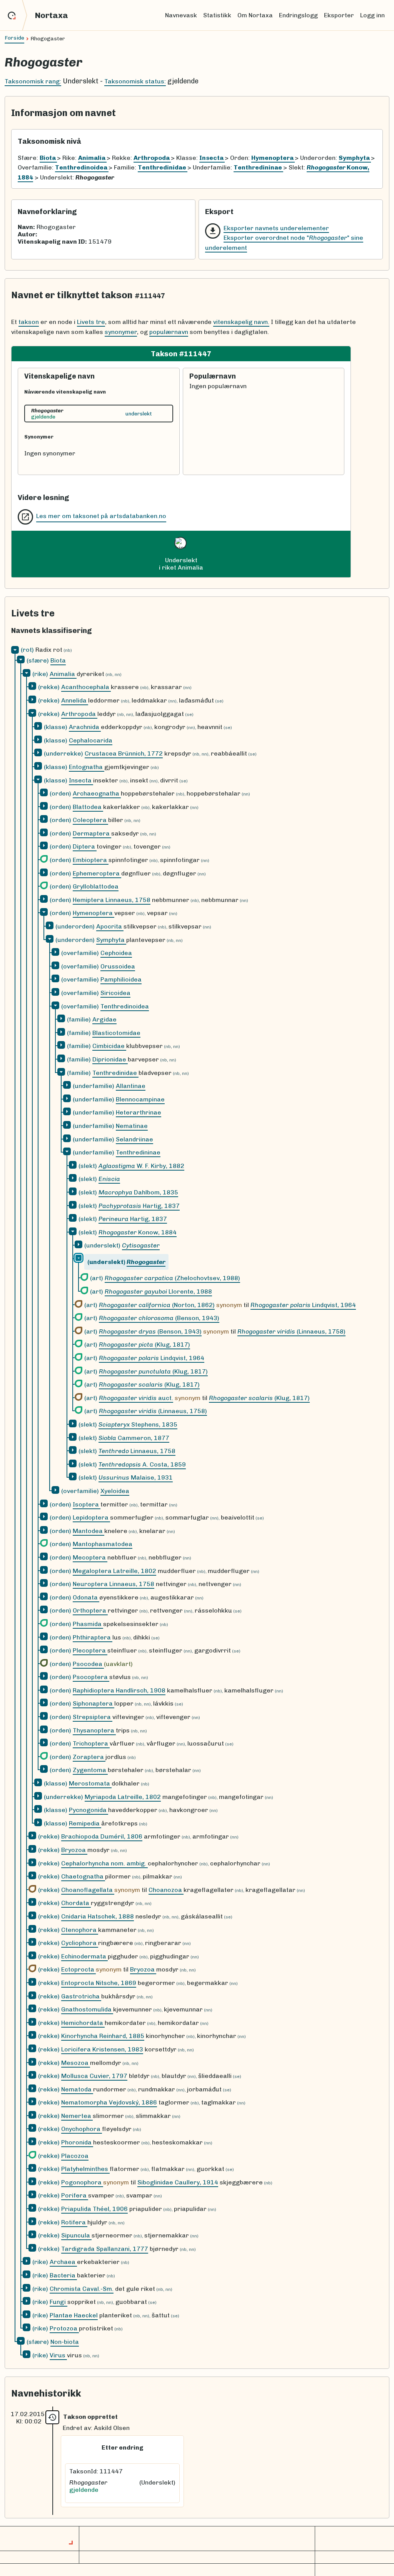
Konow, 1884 (138, 1232)
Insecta (81, 780)
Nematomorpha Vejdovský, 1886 (109, 2102)
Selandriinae (134, 1139)
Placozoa (75, 2156)
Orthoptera (90, 1610)
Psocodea (88, 1664)
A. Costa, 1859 (142, 1464)
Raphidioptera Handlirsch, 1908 (119, 1690)
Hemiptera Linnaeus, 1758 (112, 900)
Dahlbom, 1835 (138, 1192)
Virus (58, 2355)
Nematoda (77, 2089)
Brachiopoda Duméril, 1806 (102, 1836)
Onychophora (82, 2129)
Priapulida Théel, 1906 (94, 2209)
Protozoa (64, 2328)
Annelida (75, 700)
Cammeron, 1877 (134, 1438)
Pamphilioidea (121, 979)
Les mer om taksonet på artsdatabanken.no (101, 516)
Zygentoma (90, 1770)
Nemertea (77, 2116)
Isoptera (87, 1504)
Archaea (63, 2262)
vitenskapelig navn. (241, 322)
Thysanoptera (94, 1730)
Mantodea (88, 1531)
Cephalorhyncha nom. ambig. (104, 1863)
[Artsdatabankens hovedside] (18, 15)
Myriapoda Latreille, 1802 (123, 1797)
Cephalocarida (91, 740)
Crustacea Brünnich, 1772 (124, 753)
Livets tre (91, 322)
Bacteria (63, 2275)
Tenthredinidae (115, 1073)
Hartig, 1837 (139, 1206)
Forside (14, 38)
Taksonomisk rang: (33, 81)
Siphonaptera (93, 1703)
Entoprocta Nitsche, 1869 (99, 1983)
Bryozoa (74, 1850)
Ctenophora (80, 1930)
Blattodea (88, 807)
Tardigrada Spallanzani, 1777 (105, 2249)
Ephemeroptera (97, 873)
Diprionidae (110, 1059)
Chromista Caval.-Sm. (82, 2289)
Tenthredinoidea (125, 1006)
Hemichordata (83, 2023)
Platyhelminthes (85, 2169)
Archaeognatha (97, 793)
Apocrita (110, 926)
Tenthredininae (138, 1152)
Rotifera (74, 2222)
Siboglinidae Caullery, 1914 (178, 2182)
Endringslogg (298, 15)
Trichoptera (91, 1743)
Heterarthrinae (139, 1112)
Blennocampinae (140, 1099)
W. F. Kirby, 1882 (141, 1166)
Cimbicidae (109, 1046)
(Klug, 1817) (144, 1344)
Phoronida (77, 2142)
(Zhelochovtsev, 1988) (172, 1278)
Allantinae (131, 1086)
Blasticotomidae (116, 1033)
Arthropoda (79, 714)
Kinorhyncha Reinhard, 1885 (103, 2036)
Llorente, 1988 (158, 1291)
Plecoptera (90, 1650)
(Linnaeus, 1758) (291, 1331)
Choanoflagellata (88, 1890)
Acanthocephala (86, 687)
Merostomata (90, 1783)
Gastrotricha (81, 1996)
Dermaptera (92, 833)
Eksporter (339, 15)
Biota (58, 660)
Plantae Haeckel (74, 2315)
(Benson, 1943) (159, 1318)
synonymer (121, 332)
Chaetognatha (83, 1876)
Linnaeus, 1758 (137, 1451)
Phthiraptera (93, 1637)
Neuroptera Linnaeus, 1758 (114, 1584)
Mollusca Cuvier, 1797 (94, 2076)
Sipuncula (76, 2235)
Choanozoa (166, 1890)
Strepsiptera (93, 1717)
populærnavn (169, 332)
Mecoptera (90, 1557)
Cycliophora (80, 1943)
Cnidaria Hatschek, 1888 (98, 1916)
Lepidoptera (91, 1517)
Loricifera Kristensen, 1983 (102, 2049)
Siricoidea (115, 993)
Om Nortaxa (255, 15)
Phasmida (88, 1624)
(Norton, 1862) (157, 1305)
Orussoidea (118, 966)
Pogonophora (82, 2182)
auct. (136, 1398)
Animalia (63, 674)
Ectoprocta (78, 1969)
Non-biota (65, 2342)
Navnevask (181, 15)
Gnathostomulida (87, 2009)
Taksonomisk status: (135, 81)
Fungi (58, 2302)
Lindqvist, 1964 (303, 1305)
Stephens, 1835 (138, 1424)
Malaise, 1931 (136, 1477)
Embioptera (91, 860)
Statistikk (217, 15)
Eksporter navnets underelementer (276, 228)
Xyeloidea (115, 1491)
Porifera (75, 2195)
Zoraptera (89, 1757)
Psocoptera (91, 1677)
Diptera (85, 846)
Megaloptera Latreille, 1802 (114, 1571)
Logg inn (372, 15)
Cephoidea (116, 953)
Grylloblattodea (96, 886)
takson (29, 322)
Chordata (76, 1903)
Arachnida (85, 727)
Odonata (86, 1597)
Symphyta (111, 940)
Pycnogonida (88, 1810)
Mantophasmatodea (103, 1544)
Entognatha (87, 767)
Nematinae (132, 1126)
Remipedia (85, 1823)
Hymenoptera (93, 913)
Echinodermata (84, 1956)
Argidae (104, 1019)
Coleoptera (90, 820)
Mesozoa (76, 2063)
